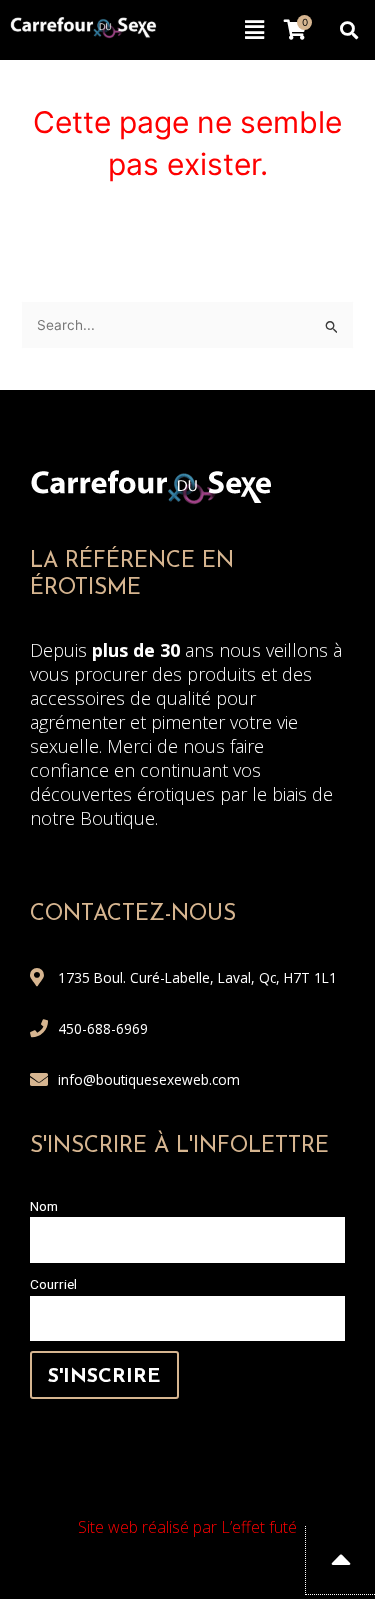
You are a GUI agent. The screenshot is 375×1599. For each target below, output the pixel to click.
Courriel (53, 1284)
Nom (44, 1206)
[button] (254, 30)
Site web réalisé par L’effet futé (187, 1527)
